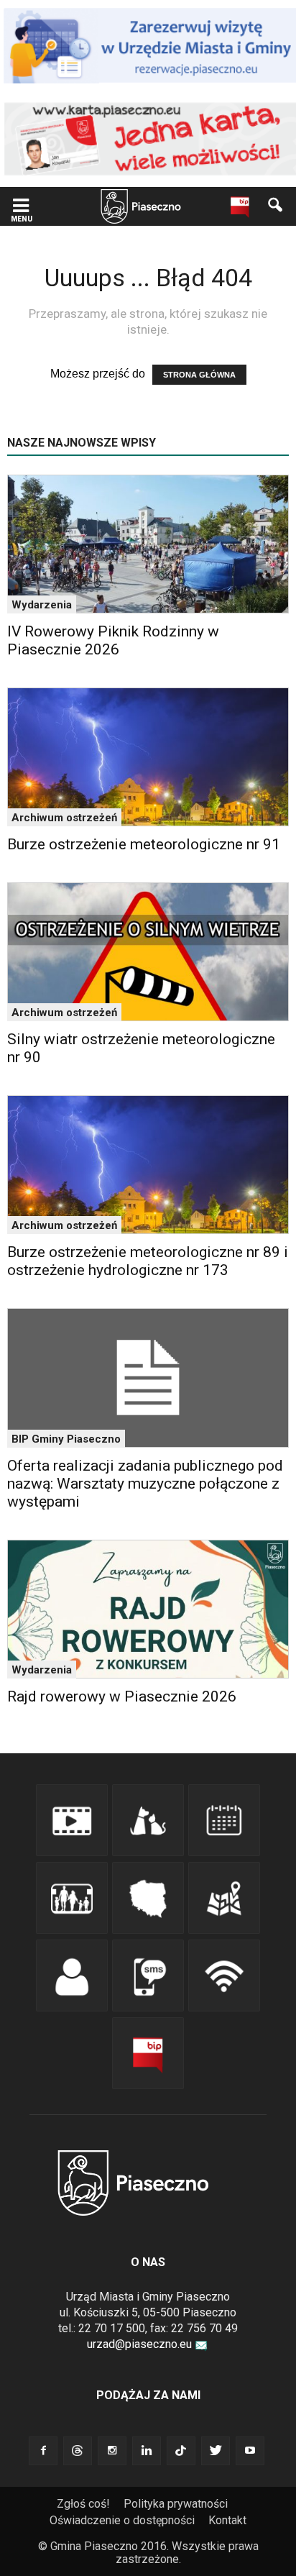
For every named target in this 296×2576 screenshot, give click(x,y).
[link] (21, 207)
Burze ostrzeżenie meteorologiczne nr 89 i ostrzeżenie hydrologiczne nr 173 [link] (148, 1261)
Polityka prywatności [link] (176, 2504)
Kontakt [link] (227, 2520)
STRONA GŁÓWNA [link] (199, 375)
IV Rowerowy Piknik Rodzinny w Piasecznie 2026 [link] (113, 640)
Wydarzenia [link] (42, 605)
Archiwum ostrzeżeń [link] (64, 818)
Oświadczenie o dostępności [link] (122, 2520)
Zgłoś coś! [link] (83, 2504)
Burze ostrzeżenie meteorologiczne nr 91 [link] (144, 844)
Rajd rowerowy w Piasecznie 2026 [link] (122, 1696)
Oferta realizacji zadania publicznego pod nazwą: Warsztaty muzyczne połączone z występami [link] (145, 1484)
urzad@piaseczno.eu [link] (139, 2344)
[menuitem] (89, 2504)
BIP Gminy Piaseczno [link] (66, 1439)
